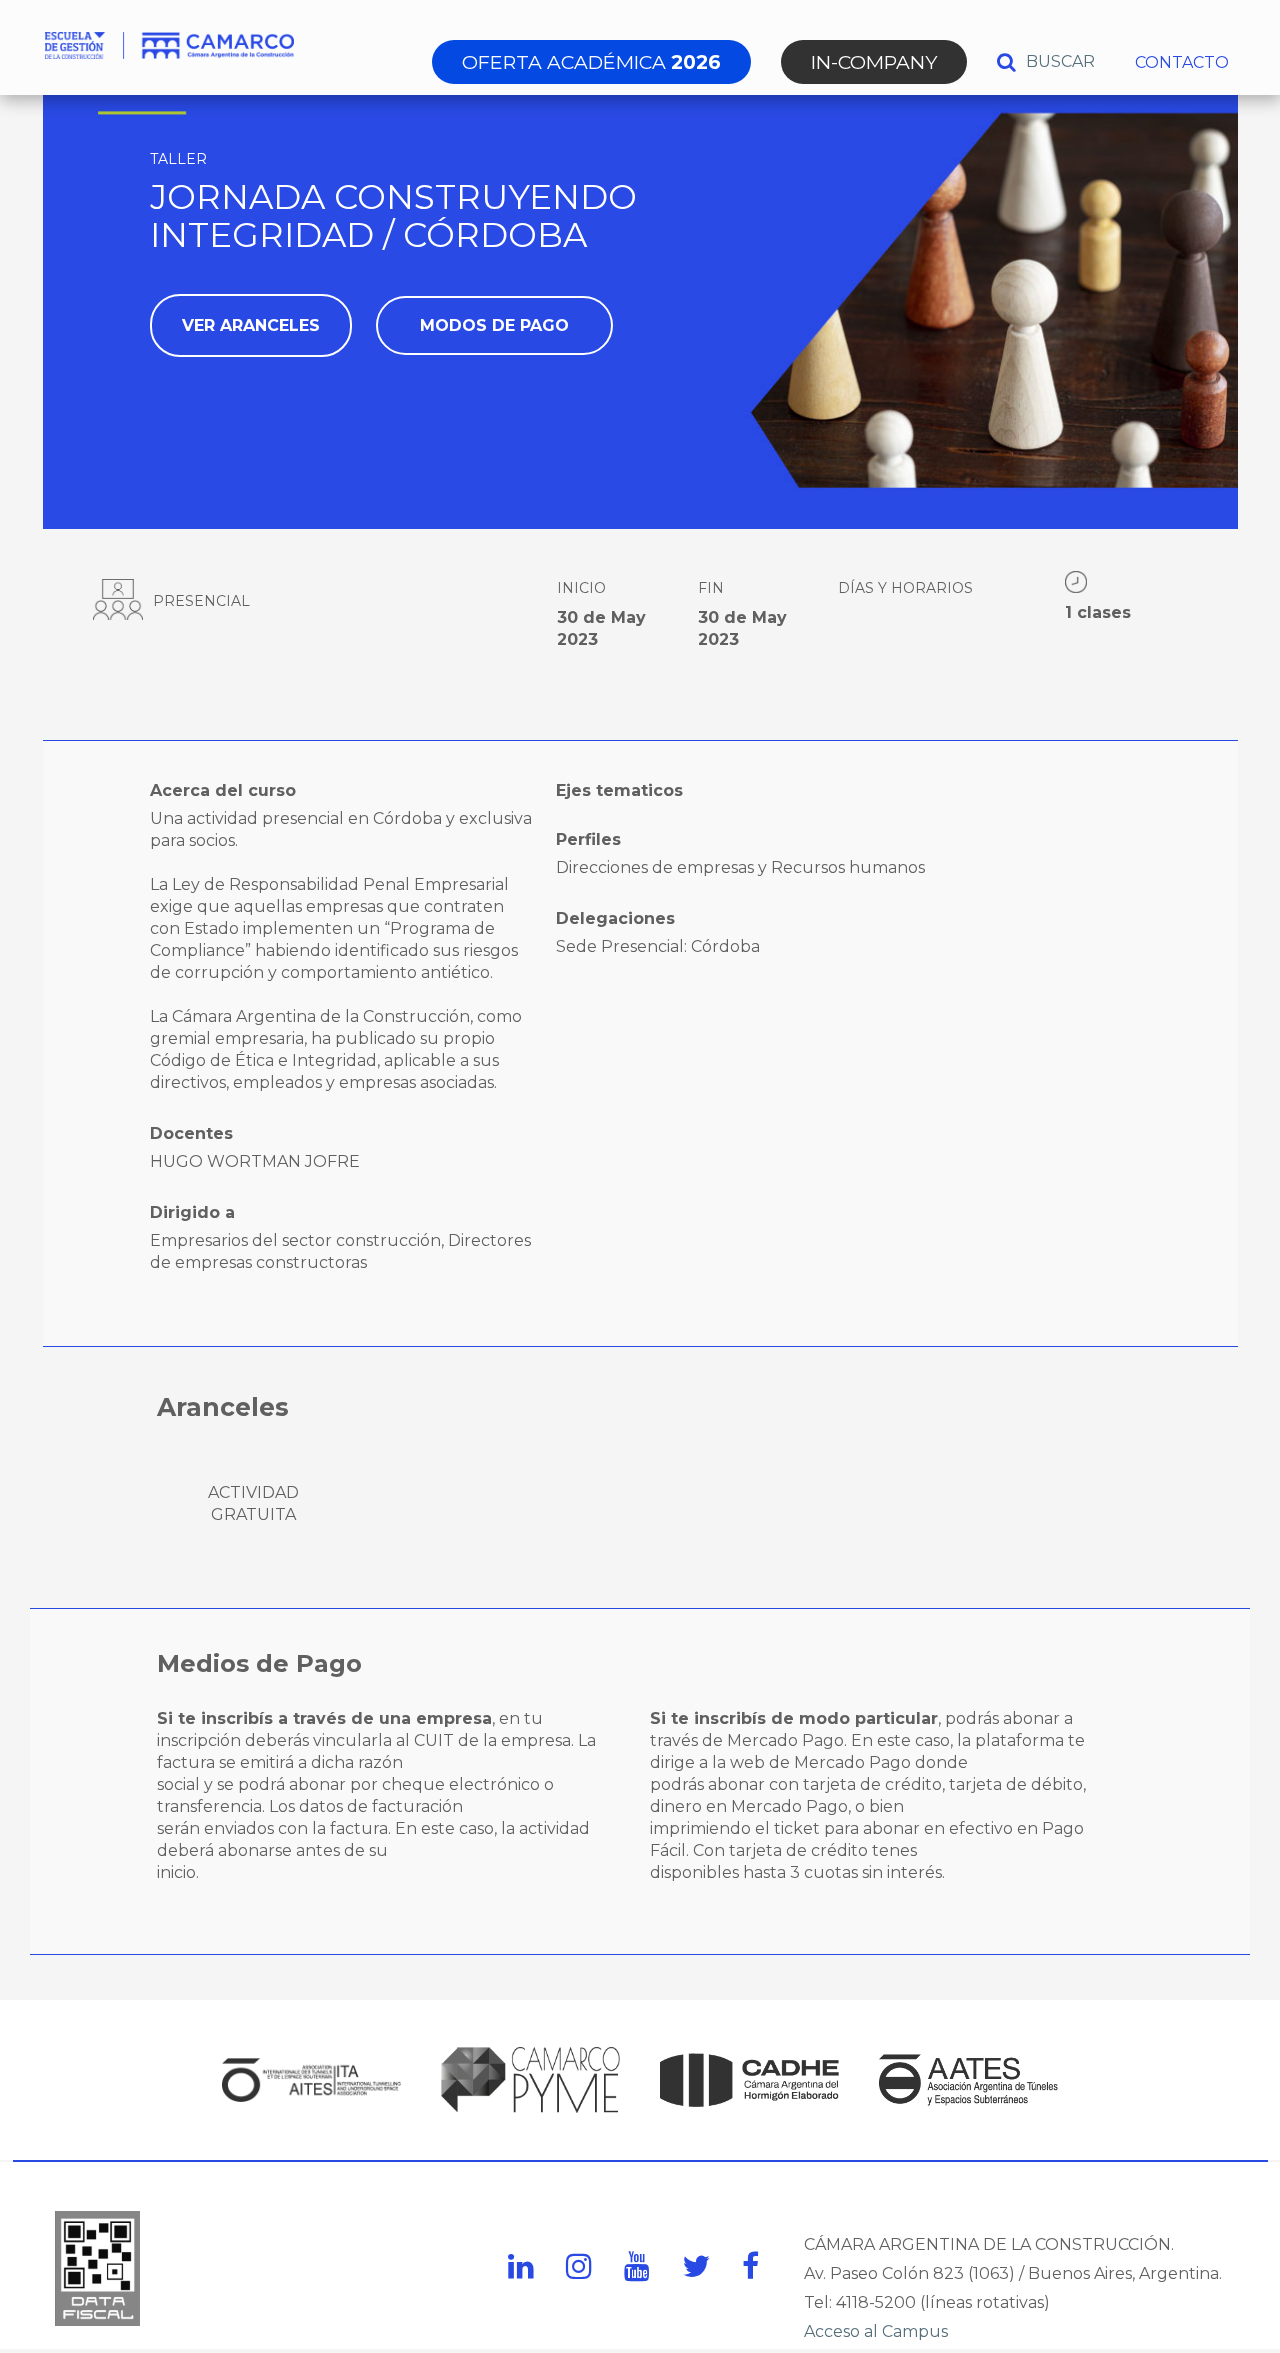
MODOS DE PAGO (494, 325)
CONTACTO (1182, 62)
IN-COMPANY (874, 62)
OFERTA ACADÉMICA (591, 62)
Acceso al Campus (876, 2331)
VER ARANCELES (251, 325)
